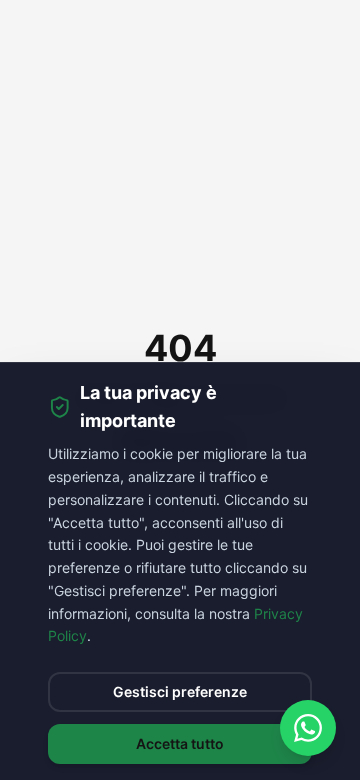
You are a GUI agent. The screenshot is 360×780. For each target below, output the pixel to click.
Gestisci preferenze (180, 691)
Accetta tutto (180, 743)
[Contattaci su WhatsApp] (308, 728)
